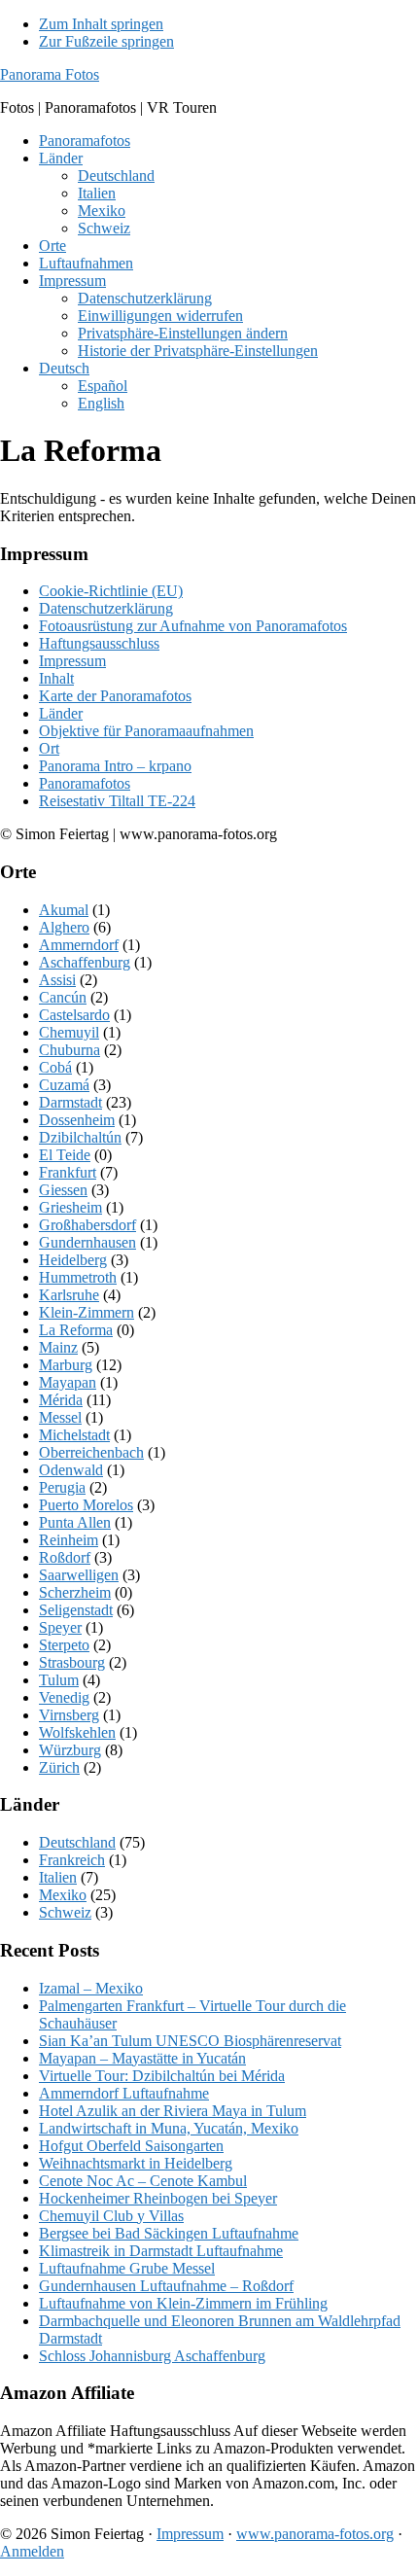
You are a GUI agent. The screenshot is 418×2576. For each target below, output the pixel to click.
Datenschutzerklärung (106, 608)
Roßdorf (65, 1557)
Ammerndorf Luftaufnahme (124, 2093)
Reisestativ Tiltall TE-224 (117, 801)
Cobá (55, 1067)
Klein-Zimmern (87, 1312)
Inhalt (56, 678)
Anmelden (32, 2551)
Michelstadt (74, 1435)
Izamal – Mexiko (91, 1988)
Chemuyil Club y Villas (111, 2216)
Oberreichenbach (91, 1452)
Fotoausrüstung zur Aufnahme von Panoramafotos (193, 626)
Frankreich (72, 1860)
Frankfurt (68, 1172)
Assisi (57, 980)
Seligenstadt (76, 1610)
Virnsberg (69, 1715)
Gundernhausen (87, 1242)
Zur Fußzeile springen (106, 41)
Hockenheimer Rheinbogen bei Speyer (158, 2198)
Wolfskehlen (77, 1732)
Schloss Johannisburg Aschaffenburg (152, 2356)
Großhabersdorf (87, 1225)
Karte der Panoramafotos (115, 696)
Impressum (72, 661)
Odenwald (71, 1470)
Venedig (64, 1697)
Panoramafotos (85, 783)
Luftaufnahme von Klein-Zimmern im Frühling (183, 2303)
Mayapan (68, 1382)
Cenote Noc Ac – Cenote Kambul (143, 2181)
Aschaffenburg (85, 962)
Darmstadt (70, 1102)
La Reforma (76, 1330)
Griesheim (70, 1207)
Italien (58, 1877)
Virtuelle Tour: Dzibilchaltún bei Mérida (162, 2076)
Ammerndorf (79, 945)
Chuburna (70, 1050)
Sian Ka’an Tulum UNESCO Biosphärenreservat (190, 2041)
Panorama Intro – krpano (115, 766)
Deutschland (77, 1842)
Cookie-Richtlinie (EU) (111, 591)
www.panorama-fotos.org (315, 2534)
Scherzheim (75, 1592)
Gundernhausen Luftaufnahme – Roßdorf (166, 2286)
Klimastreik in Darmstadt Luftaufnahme (161, 2251)
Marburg (66, 1365)
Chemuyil (69, 1032)
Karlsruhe (69, 1295)
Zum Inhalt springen (101, 24)
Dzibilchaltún (80, 1137)
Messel (60, 1417)
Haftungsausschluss (99, 643)
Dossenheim (77, 1120)
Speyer (60, 1627)
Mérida (61, 1400)
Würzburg (70, 1750)
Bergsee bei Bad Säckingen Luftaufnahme (169, 2233)
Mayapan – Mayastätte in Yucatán (142, 2058)
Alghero (64, 927)
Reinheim (69, 1540)
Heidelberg (73, 1260)
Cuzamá (64, 1085)
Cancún (63, 997)
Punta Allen (75, 1522)
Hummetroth (78, 1277)
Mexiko (63, 1895)
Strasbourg (72, 1662)
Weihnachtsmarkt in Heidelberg (136, 2163)
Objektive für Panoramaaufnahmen (146, 731)
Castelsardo (74, 1015)
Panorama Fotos (50, 74)
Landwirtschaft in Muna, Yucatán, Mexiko (169, 2128)
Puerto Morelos (86, 1505)
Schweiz (65, 1912)
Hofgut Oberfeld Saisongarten (131, 2146)
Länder (61, 713)
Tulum (59, 1680)
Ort (49, 748)
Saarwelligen (79, 1575)
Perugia (62, 1487)
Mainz (58, 1347)
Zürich (59, 1767)
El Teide (65, 1155)
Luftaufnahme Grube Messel (127, 2268)
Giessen (63, 1190)
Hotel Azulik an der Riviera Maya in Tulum (173, 2111)
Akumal (64, 910)
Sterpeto (64, 1645)
